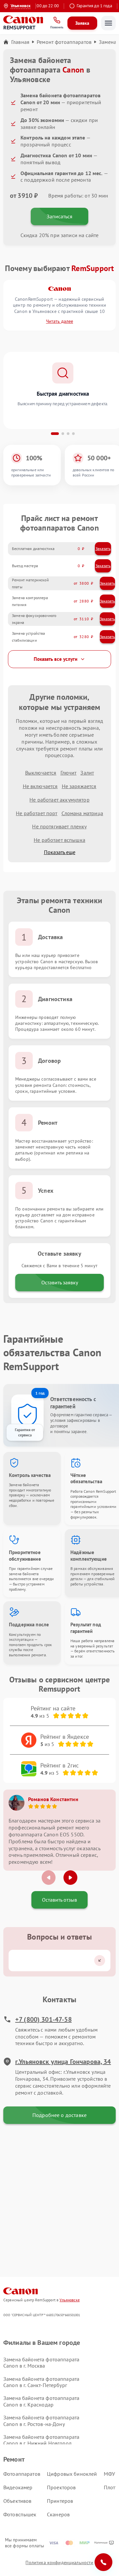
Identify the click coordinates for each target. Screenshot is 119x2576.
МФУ (109, 2474)
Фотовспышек (20, 2514)
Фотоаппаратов (22, 2474)
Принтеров (60, 2501)
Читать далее (59, 321)
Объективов (18, 2501)
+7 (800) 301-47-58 (43, 2019)
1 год (40, 1393)
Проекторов (61, 2487)
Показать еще (60, 852)
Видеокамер (18, 2487)
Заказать (103, 549)
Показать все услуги (56, 659)
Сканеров (58, 2514)
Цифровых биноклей (72, 2474)
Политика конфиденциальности (59, 2562)
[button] (55, 434)
